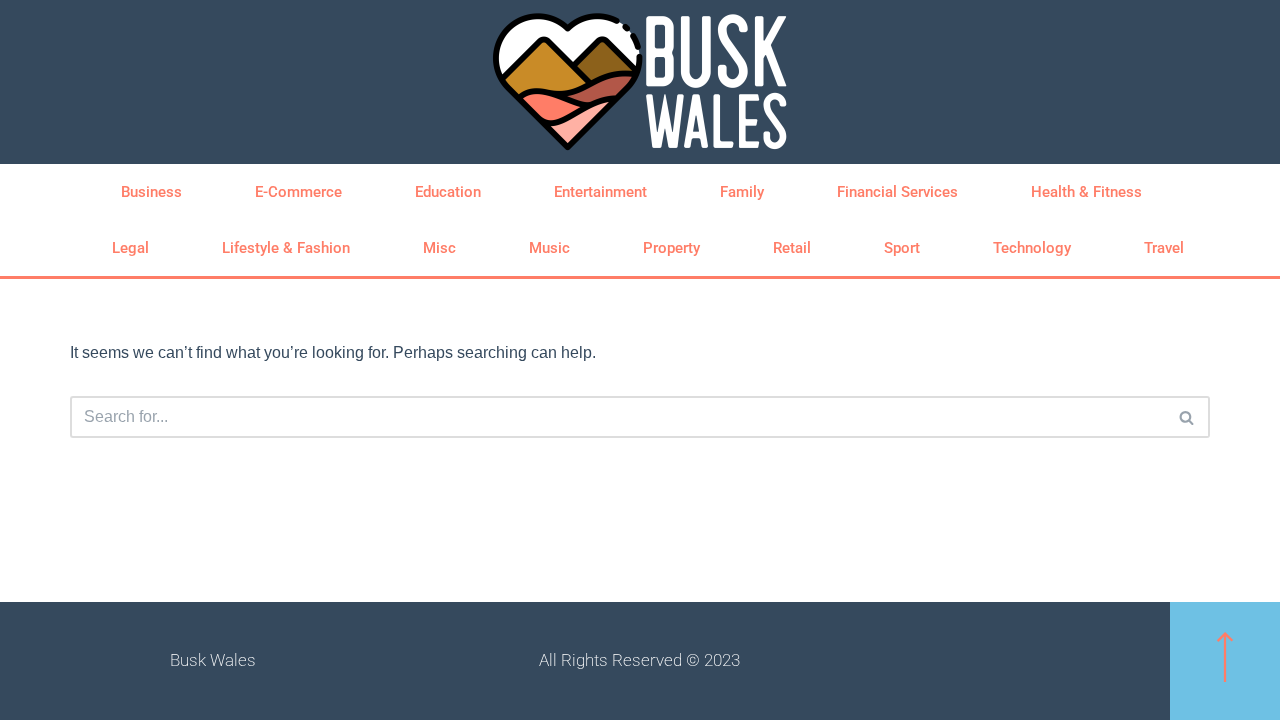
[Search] (1187, 417)
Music (549, 248)
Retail (792, 248)
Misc (439, 248)
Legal (130, 248)
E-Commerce (298, 192)
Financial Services (897, 192)
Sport (902, 248)
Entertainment (600, 192)
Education (448, 192)
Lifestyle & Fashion (286, 248)
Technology (1032, 248)
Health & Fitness (1086, 192)
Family (742, 192)
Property (671, 248)
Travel (1164, 248)
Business (151, 192)
